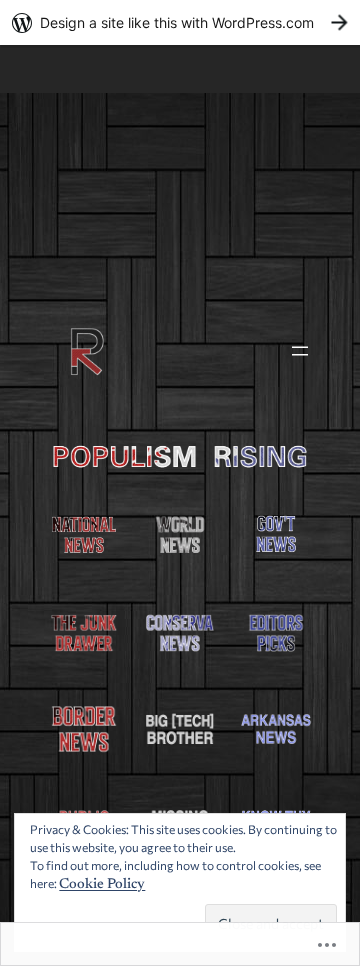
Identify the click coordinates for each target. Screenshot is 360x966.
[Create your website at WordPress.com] (180, 22)
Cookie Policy (102, 884)
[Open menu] (300, 351)
